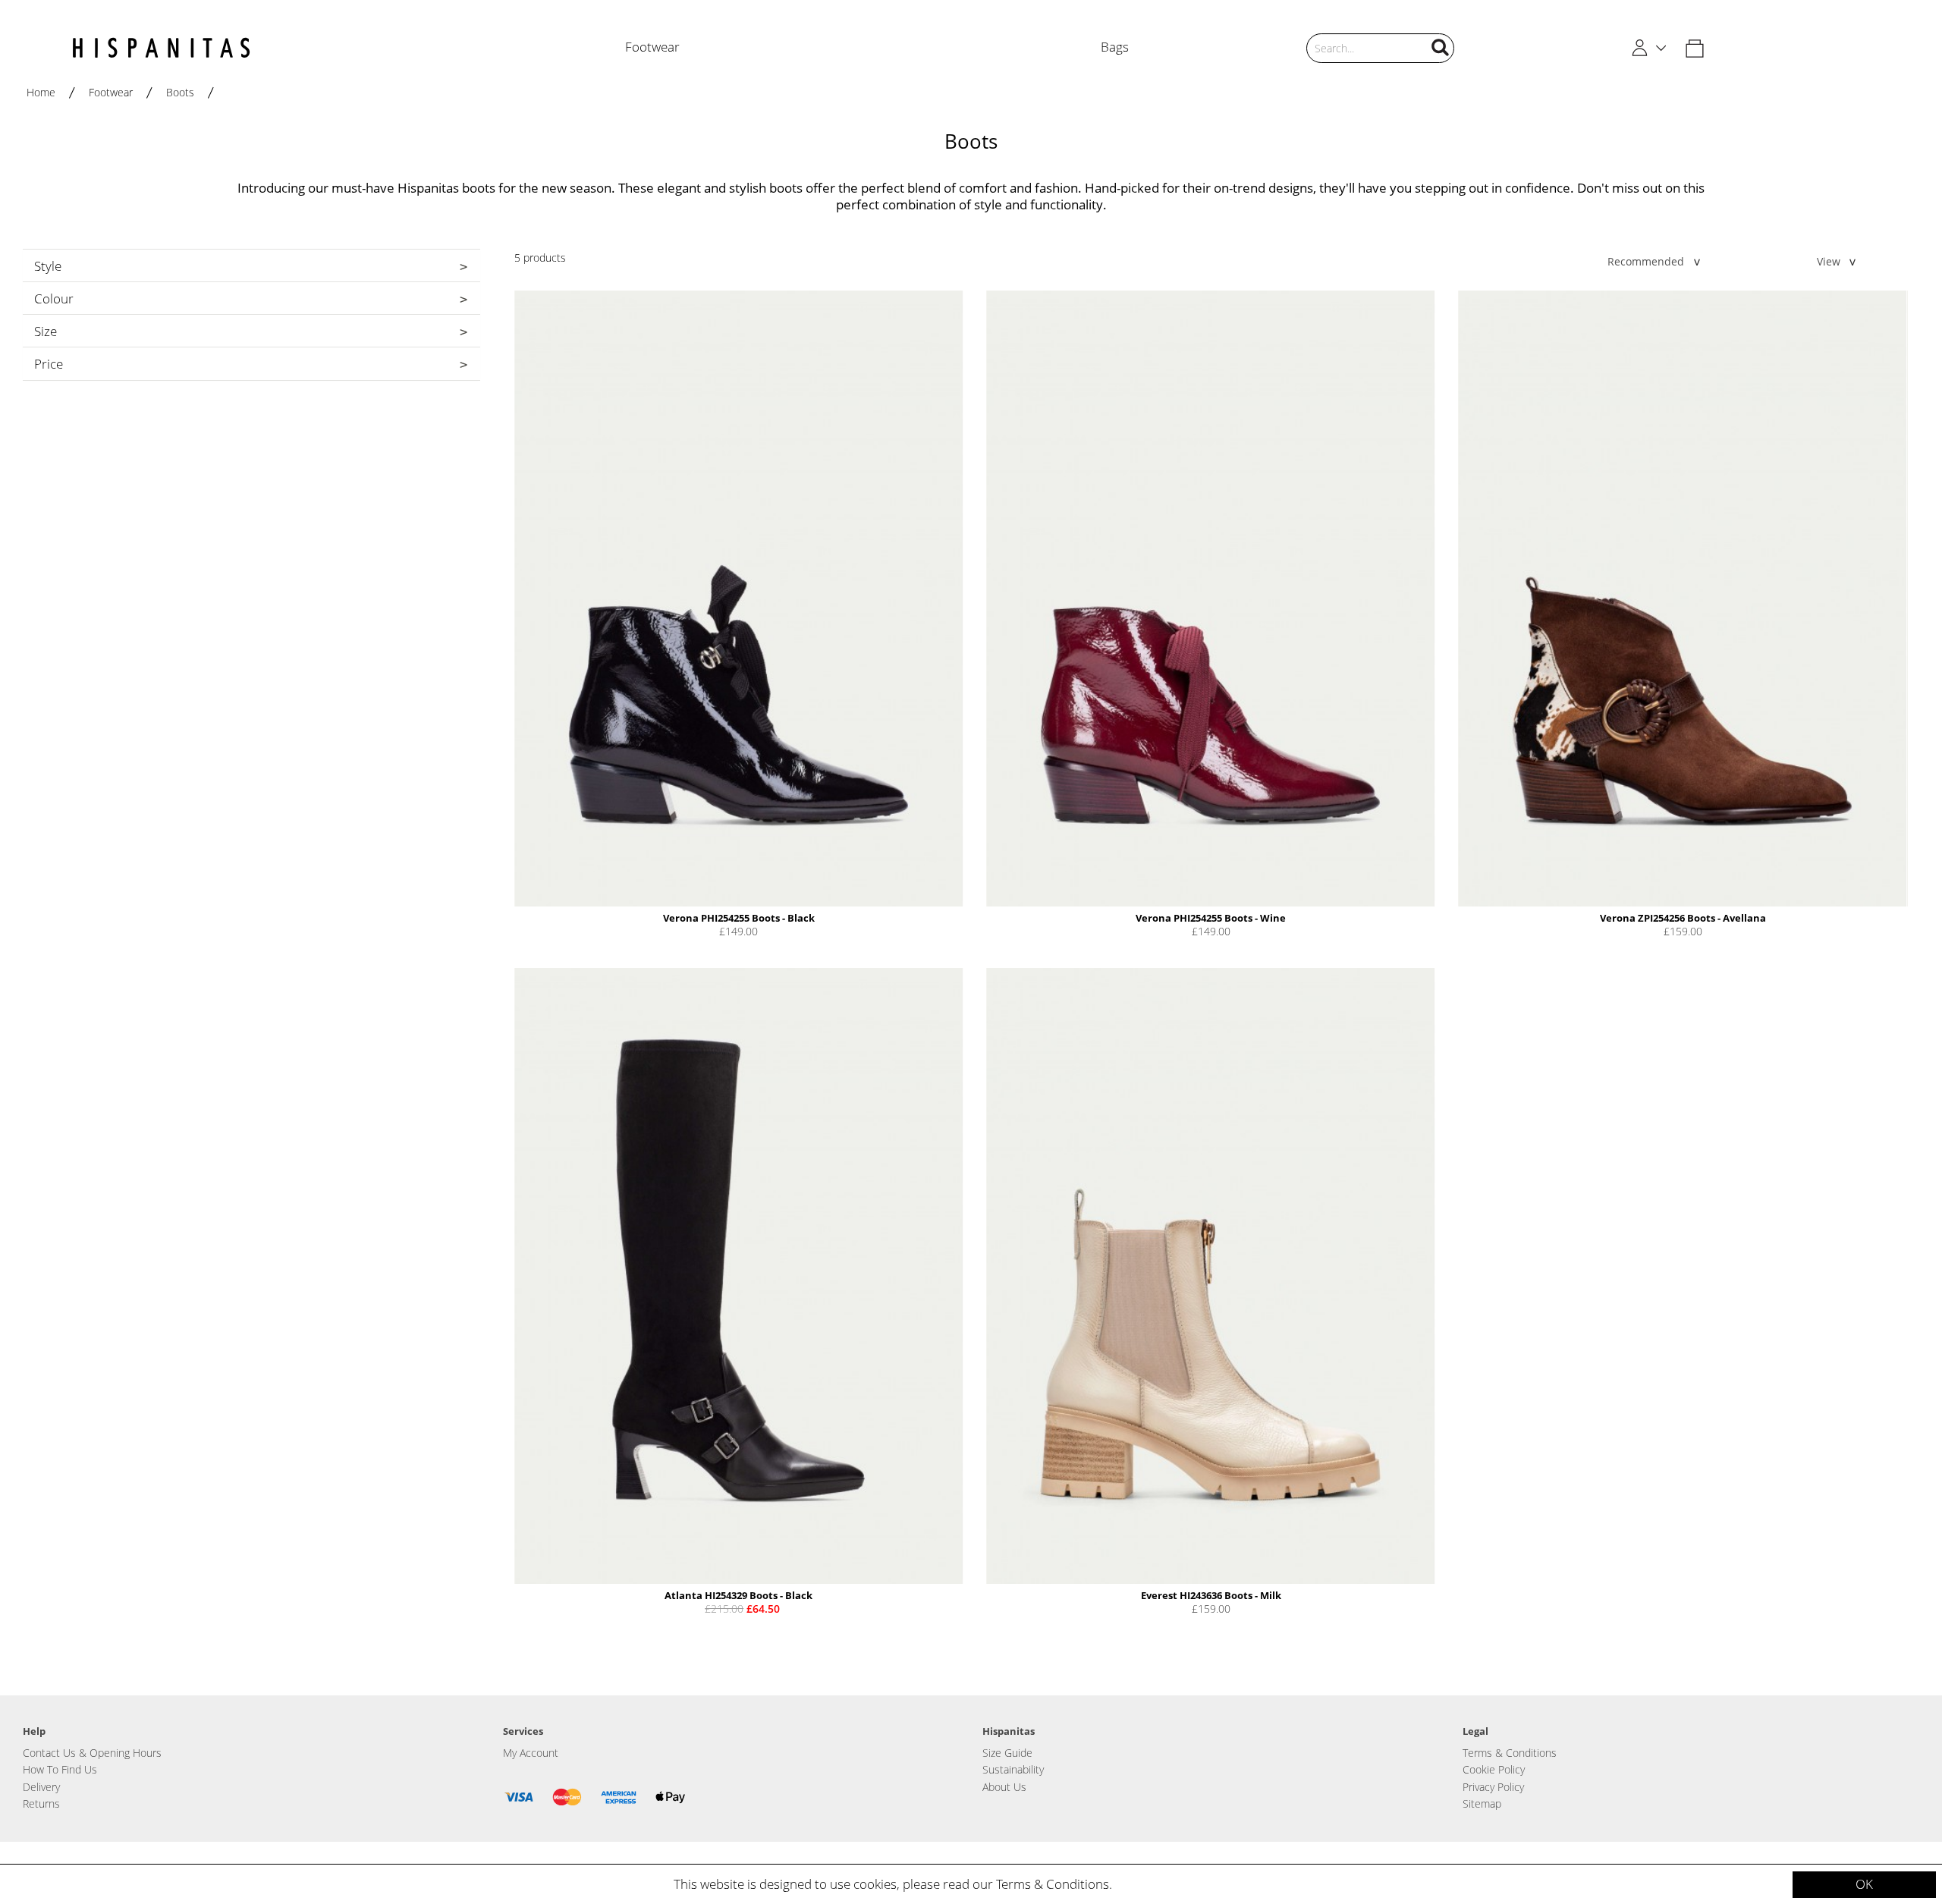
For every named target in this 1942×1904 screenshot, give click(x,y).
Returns (41, 1803)
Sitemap (1482, 1803)
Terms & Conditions (1053, 1884)
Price (49, 364)
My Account (531, 1753)
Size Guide (1007, 1753)
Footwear (652, 47)
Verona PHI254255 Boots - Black (739, 918)
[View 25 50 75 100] (1830, 261)
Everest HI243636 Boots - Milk (1211, 1595)
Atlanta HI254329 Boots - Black (738, 1595)
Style (48, 266)
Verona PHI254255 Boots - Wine (1211, 918)
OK (1864, 1884)
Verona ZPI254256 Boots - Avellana (1683, 918)
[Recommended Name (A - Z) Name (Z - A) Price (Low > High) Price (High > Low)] (1641, 261)
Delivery (41, 1787)
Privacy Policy (1493, 1787)
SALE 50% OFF (1867, 8)
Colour (54, 298)
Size (46, 331)
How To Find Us (60, 1769)
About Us (1004, 1787)
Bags (1115, 47)
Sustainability (1013, 1769)
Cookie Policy (1494, 1769)
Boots (180, 92)
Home (41, 92)
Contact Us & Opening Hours (92, 1753)
